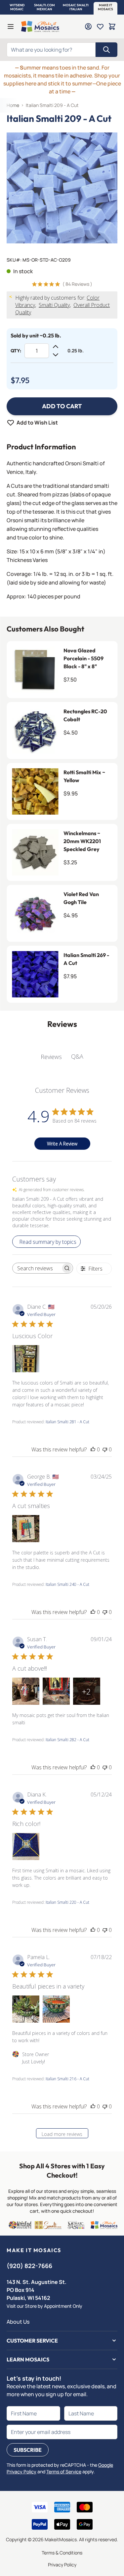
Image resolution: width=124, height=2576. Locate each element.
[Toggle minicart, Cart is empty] (112, 26)
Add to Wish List (37, 423)
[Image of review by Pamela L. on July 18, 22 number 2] (56, 2009)
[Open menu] (11, 26)
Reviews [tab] (51, 1057)
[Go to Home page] (40, 26)
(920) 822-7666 (29, 2266)
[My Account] (88, 26)
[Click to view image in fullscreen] (62, 188)
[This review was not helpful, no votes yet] (105, 1449)
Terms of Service (64, 2472)
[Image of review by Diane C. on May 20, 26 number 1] (26, 1359)
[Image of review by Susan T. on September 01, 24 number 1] (26, 1691)
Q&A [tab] (77, 1056)
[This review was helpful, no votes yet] (93, 1449)
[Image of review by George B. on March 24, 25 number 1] (26, 1529)
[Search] (106, 50)
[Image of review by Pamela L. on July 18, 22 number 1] (26, 2009)
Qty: (16, 351)
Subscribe (28, 2450)
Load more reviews (62, 2134)
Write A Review (62, 1144)
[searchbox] (37, 1268)
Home (13, 105)
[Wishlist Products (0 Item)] (100, 26)
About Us (18, 2322)
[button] (17, 7)
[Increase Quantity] (56, 347)
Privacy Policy (62, 2565)
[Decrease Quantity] (56, 355)
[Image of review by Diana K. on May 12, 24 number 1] (26, 1846)
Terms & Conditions (62, 2553)
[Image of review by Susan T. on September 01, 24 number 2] (56, 1691)
